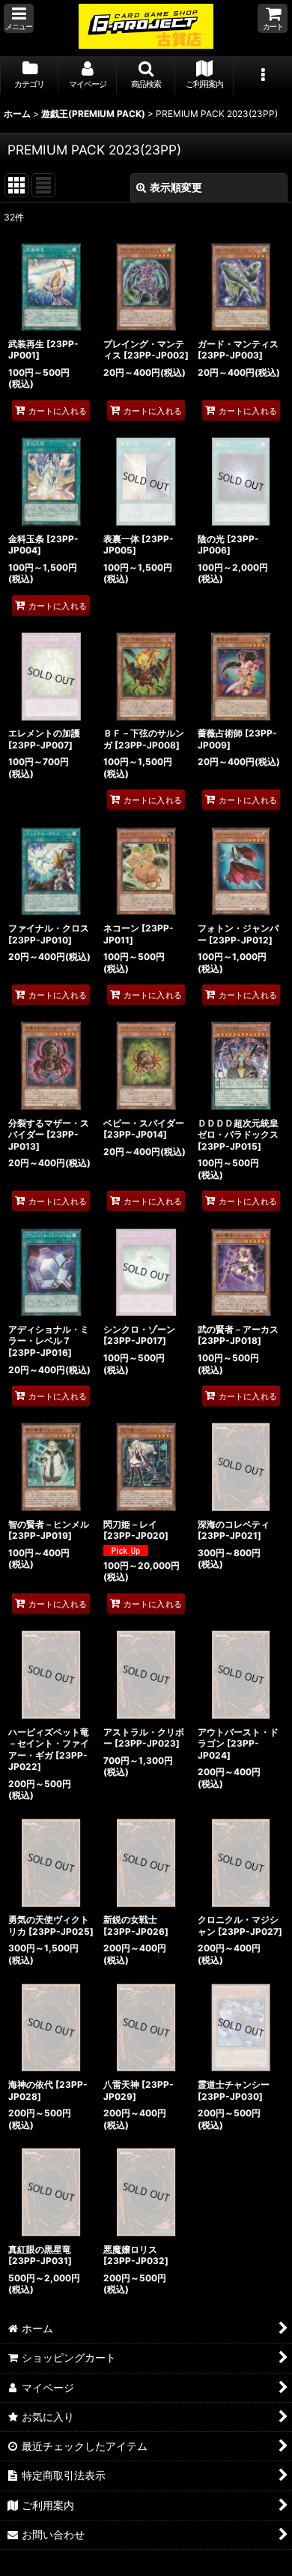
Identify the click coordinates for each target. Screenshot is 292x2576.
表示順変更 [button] (176, 187)
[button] (19, 18)
